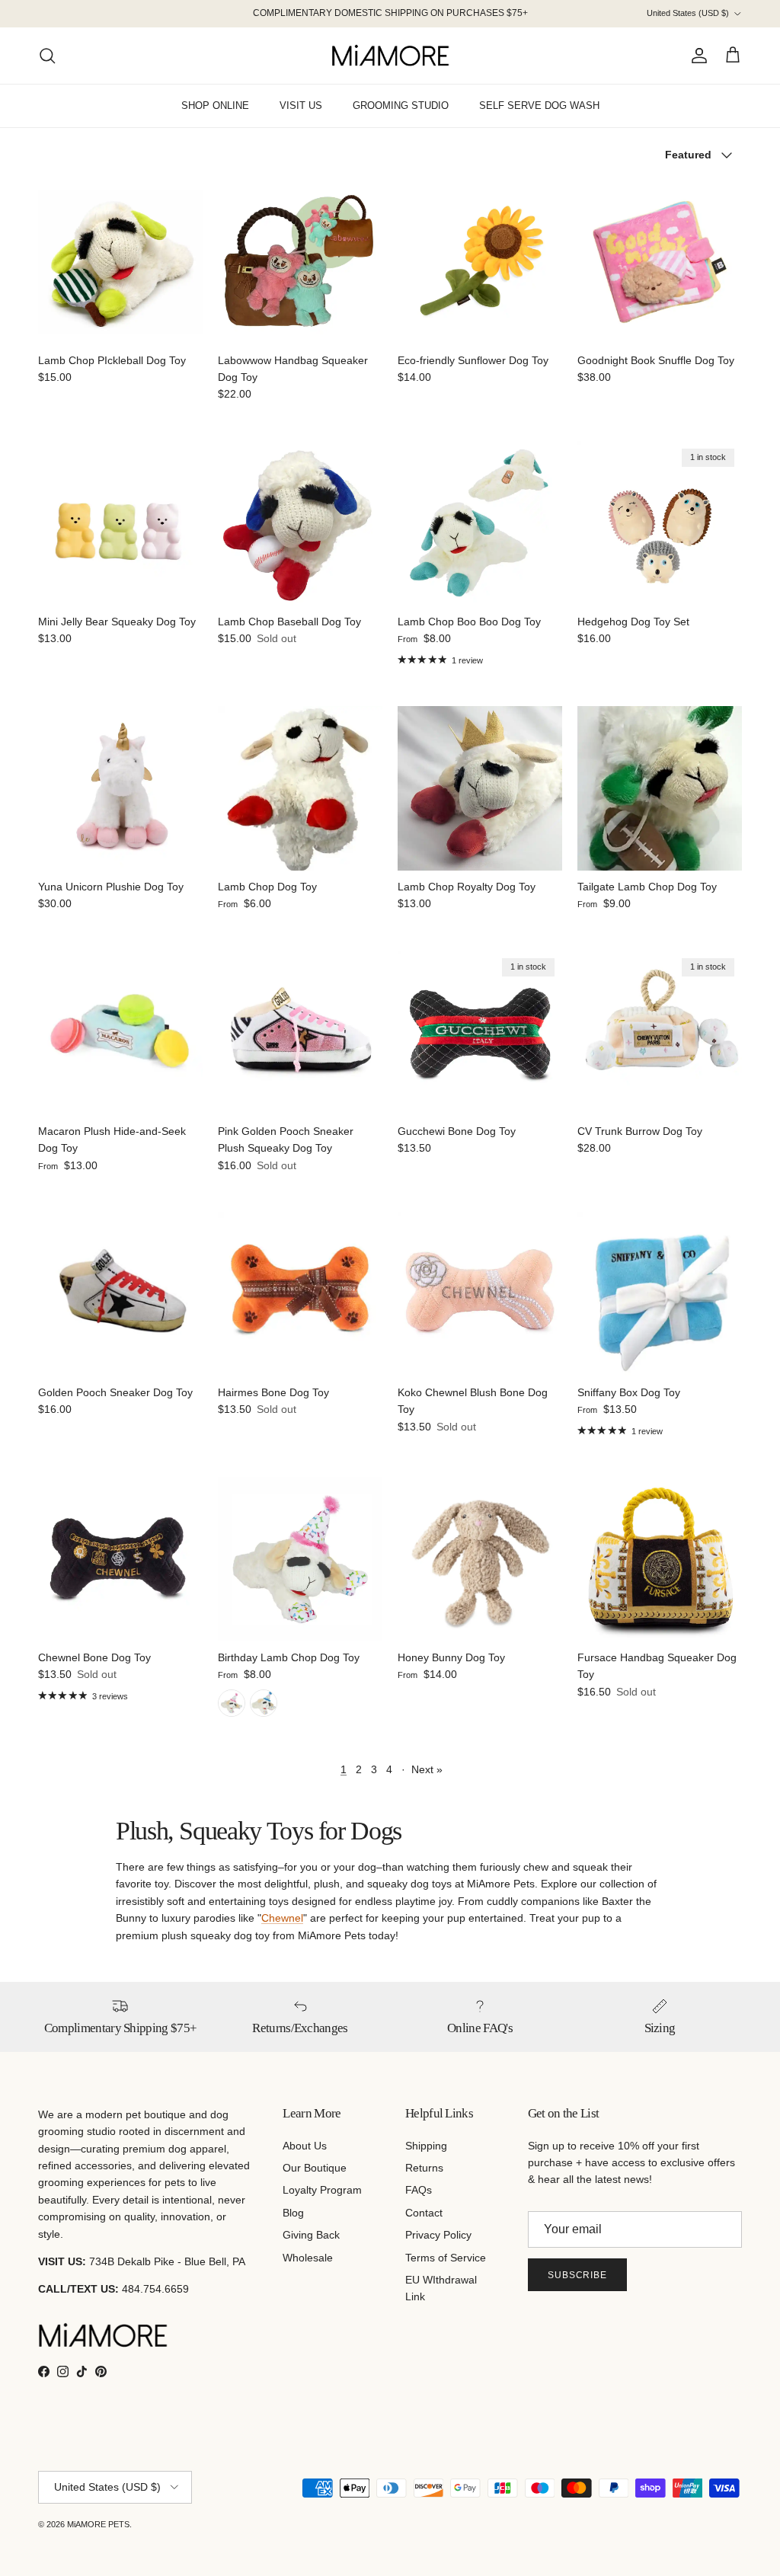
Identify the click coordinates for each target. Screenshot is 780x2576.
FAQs (419, 2190)
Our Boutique (315, 2168)
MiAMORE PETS (98, 2524)
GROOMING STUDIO (401, 105)
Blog (293, 2213)
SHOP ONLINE (215, 105)
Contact (424, 2213)
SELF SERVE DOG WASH (539, 105)
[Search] (47, 56)
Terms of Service (446, 2258)
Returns (424, 2168)
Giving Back (311, 2235)
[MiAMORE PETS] (390, 56)
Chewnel (282, 1918)
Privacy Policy (438, 2235)
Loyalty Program (322, 2190)
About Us (305, 2146)
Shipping (426, 2146)
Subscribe (578, 2275)
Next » (427, 1769)
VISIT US (301, 105)
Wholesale (308, 2258)
